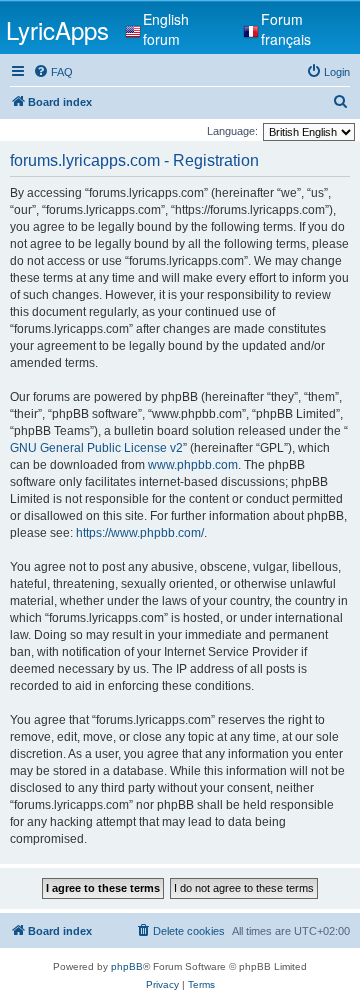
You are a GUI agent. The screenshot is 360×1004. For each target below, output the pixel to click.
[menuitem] (53, 72)
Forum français (286, 29)
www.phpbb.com (193, 465)
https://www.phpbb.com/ (140, 533)
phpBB (127, 966)
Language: (232, 131)
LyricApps (57, 29)
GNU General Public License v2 (96, 448)
